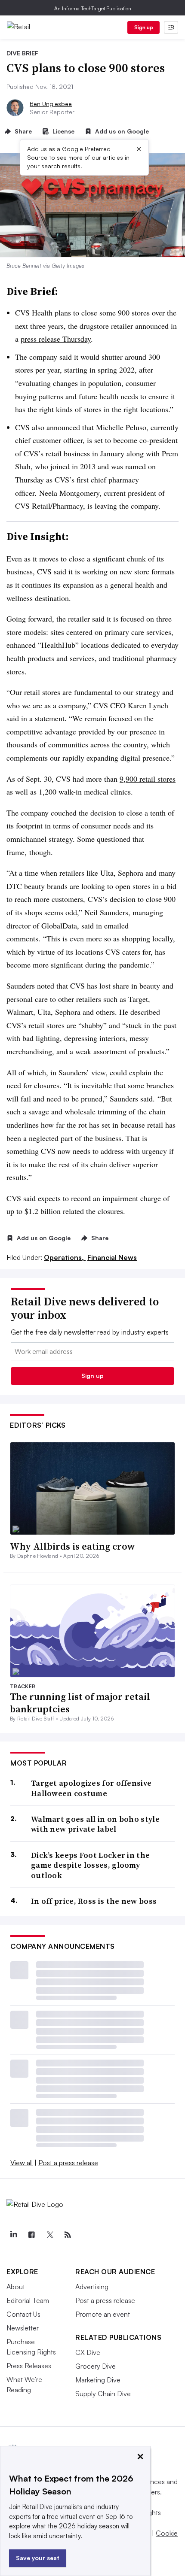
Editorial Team (28, 2300)
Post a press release (68, 2163)
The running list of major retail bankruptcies (80, 1703)
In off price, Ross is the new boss (94, 1901)
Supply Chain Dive (103, 2394)
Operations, (65, 1257)
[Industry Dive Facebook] (31, 2235)
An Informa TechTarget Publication (93, 8)
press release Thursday (56, 339)
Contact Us (23, 2314)
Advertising (92, 2287)
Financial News (112, 1257)
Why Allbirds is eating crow (72, 1546)
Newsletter (23, 2328)
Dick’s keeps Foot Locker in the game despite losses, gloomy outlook (90, 1865)
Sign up (144, 27)
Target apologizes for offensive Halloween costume (91, 1788)
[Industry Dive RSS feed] (68, 2235)
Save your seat (38, 2558)
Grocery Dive (96, 2366)
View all (22, 2163)
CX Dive (88, 2352)
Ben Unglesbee (51, 104)
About (16, 2287)
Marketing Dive (98, 2380)
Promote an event (103, 2314)
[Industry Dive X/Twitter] (49, 2235)
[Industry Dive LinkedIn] (13, 2235)
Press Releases (29, 2366)
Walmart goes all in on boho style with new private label (95, 1824)
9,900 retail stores (148, 779)
